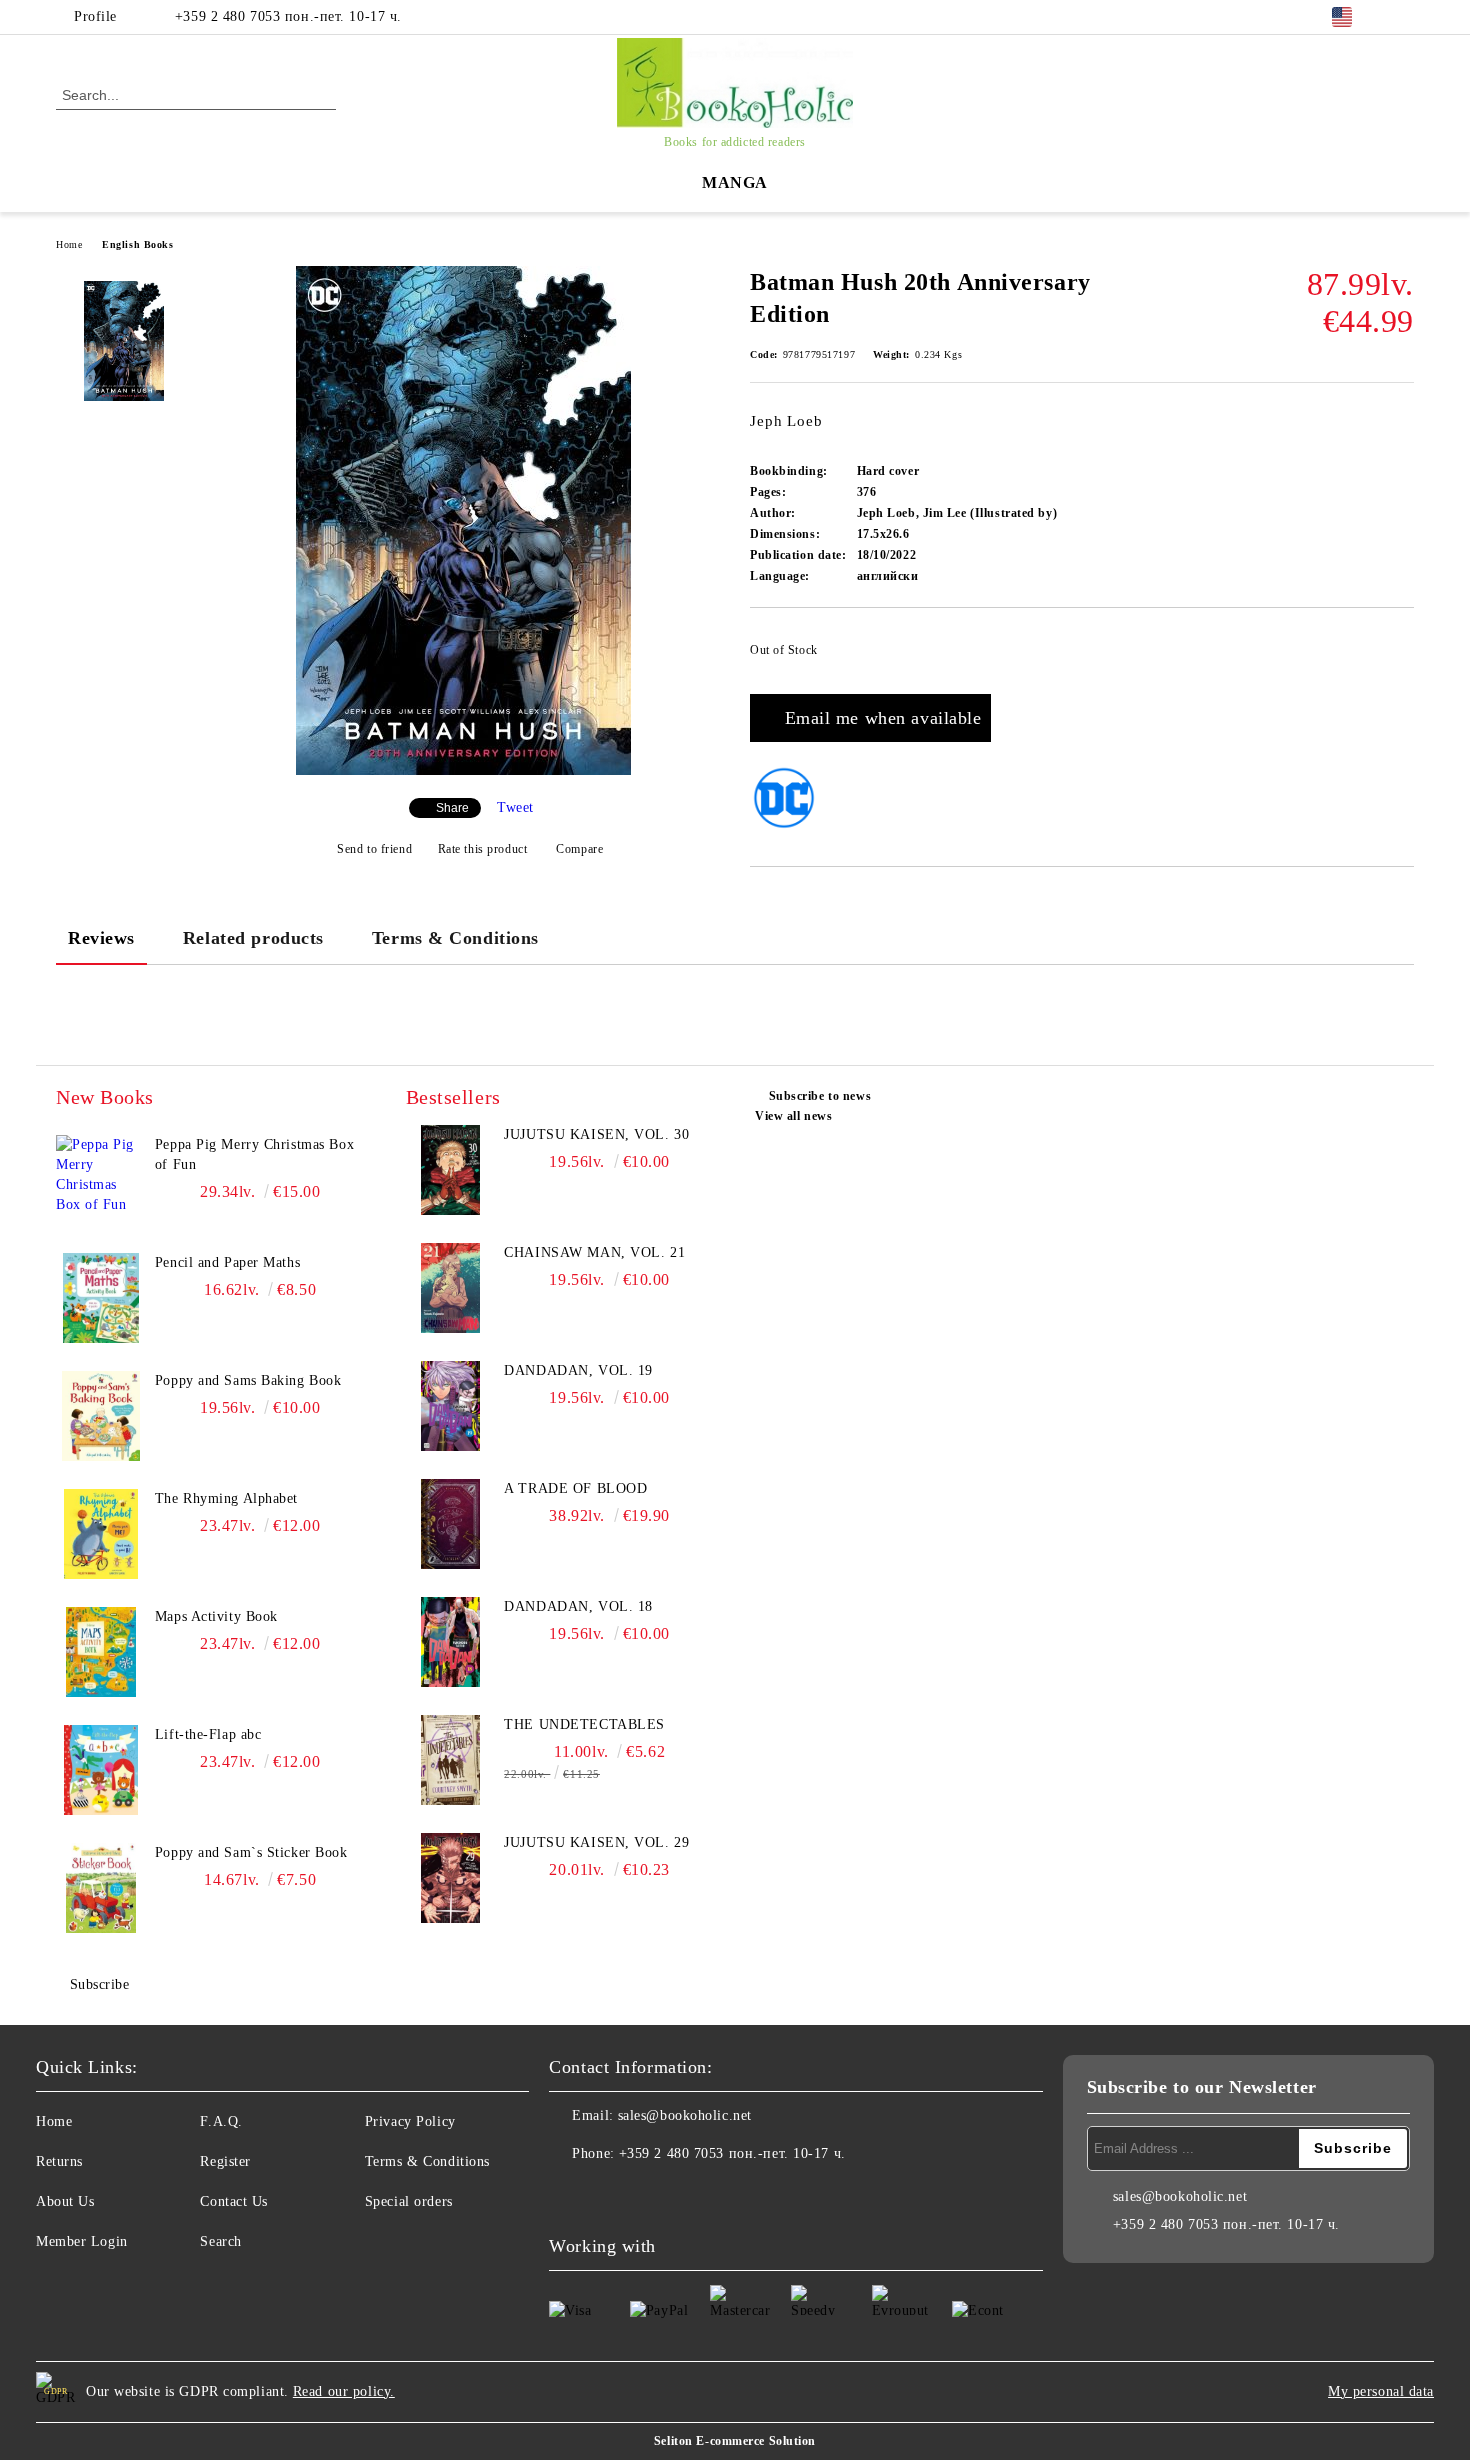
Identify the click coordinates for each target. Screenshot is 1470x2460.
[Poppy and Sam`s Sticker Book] (101, 1888)
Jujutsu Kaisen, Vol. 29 (596, 1842)
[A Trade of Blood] (451, 1524)
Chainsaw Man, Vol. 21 (594, 1252)
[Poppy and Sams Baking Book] (101, 1416)
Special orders (409, 2201)
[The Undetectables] (451, 1760)
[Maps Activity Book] (101, 1652)
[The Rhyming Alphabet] (101, 1534)
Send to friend (374, 849)
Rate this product (482, 849)
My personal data (1381, 2391)
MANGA (735, 182)
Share (452, 808)
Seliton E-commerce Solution (735, 2441)
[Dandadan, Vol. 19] (451, 1406)
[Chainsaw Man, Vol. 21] (451, 1288)
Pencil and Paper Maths (227, 1262)
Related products (253, 938)
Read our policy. (344, 2391)
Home (69, 244)
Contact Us (234, 2201)
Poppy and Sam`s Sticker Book (251, 1852)
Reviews (101, 938)
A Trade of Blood (575, 1488)
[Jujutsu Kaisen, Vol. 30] (451, 1170)
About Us (65, 2201)
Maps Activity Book (216, 1616)
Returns (59, 2161)
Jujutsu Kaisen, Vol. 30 (596, 1134)
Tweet (515, 807)
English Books (137, 244)
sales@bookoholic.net (685, 2115)
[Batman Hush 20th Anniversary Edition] (463, 770)
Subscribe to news (820, 1096)
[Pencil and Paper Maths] (101, 1298)
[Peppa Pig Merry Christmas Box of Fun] (101, 1180)
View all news (793, 1116)
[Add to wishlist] (1399, 656)
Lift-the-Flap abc (208, 1734)
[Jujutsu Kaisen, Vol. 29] (451, 1878)
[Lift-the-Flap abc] (101, 1770)
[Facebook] (1403, 17)
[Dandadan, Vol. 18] (451, 1642)
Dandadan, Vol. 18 (578, 1606)
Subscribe (100, 1984)
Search (220, 2241)
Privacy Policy (410, 2121)
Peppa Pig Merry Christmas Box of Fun (254, 1154)
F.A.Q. (221, 2121)
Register (225, 2161)
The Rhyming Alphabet (226, 1498)
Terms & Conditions (455, 938)
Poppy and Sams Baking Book (248, 1380)
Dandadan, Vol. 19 (578, 1370)
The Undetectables (584, 1724)
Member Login (82, 2241)
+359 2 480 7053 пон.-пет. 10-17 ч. (288, 16)
